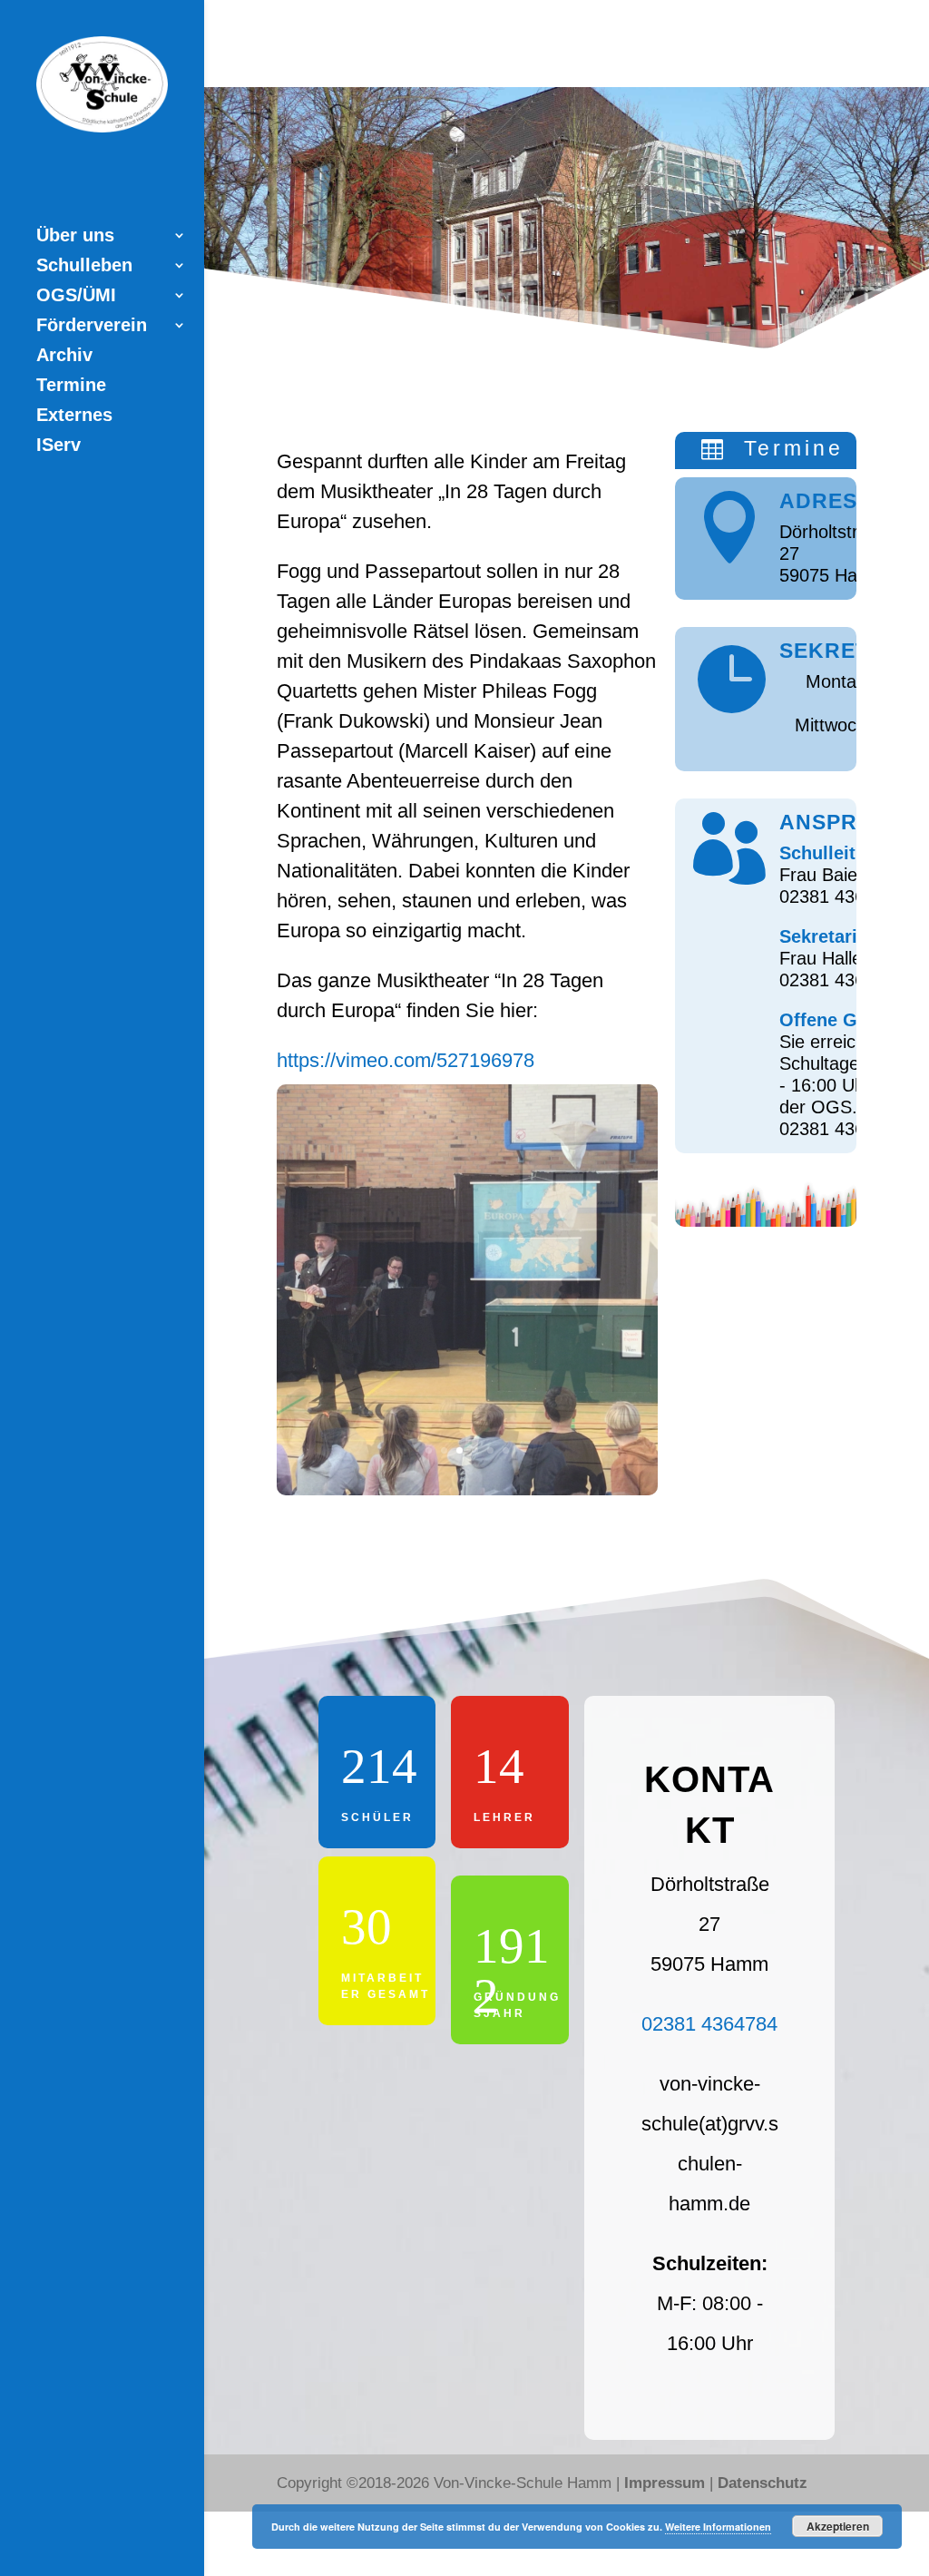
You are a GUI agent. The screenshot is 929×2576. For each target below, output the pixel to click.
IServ (59, 446)
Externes (74, 416)
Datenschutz (763, 2483)
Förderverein (92, 327)
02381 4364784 (709, 2024)
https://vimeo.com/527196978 (406, 1060)
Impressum (665, 2483)
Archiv (64, 357)
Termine (71, 387)
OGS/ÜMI (76, 297)
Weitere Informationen (718, 2527)
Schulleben (84, 267)
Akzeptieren (838, 2526)
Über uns (75, 237)
